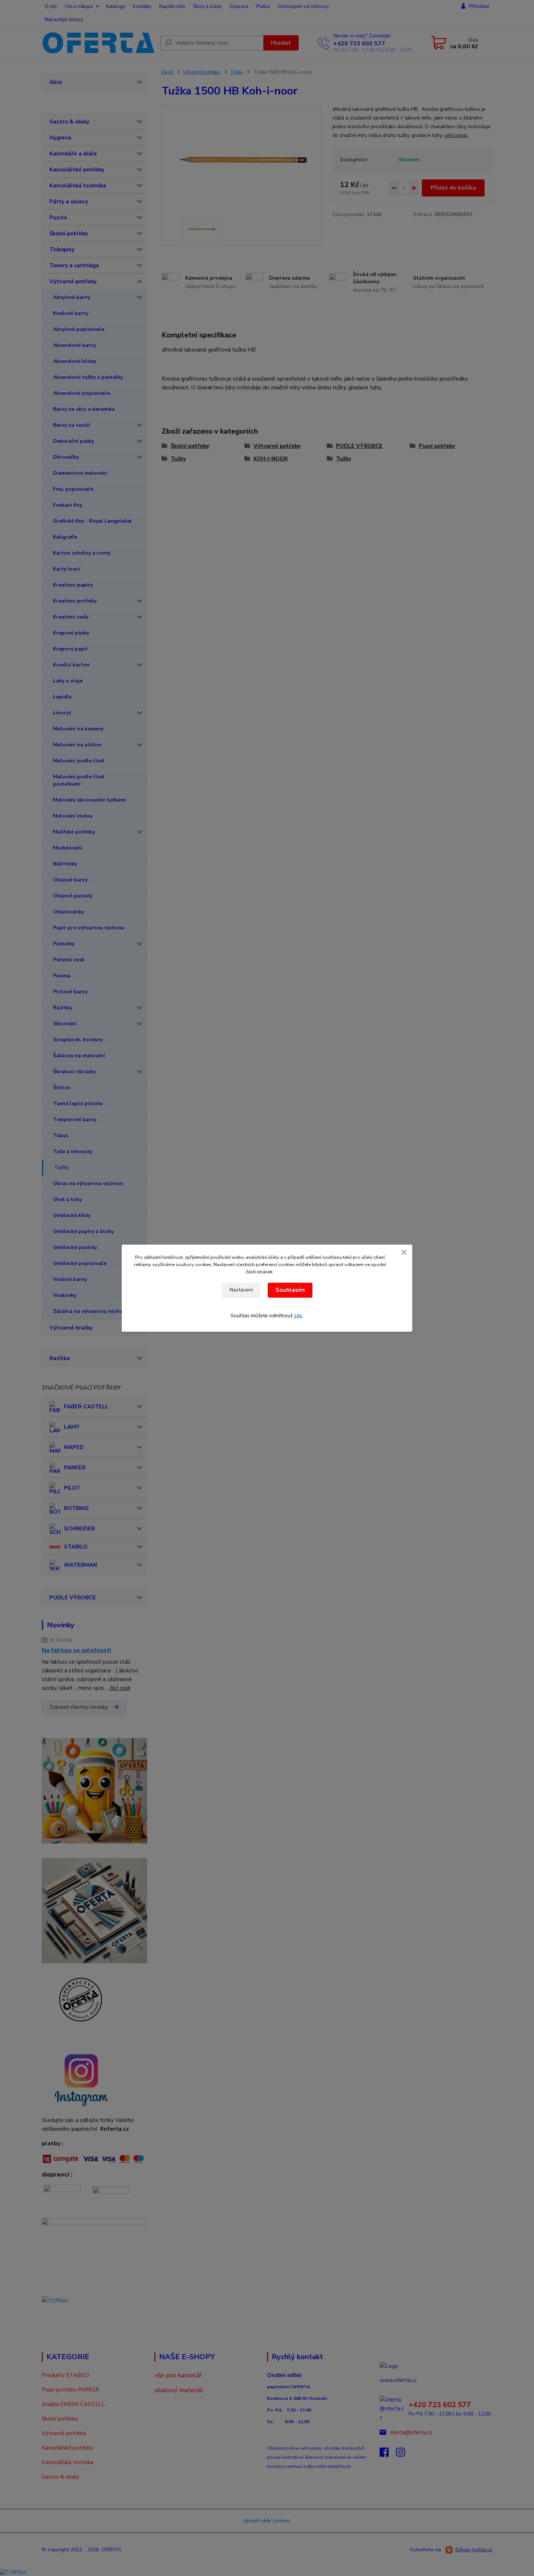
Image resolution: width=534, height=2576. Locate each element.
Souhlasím (290, 1290)
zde (298, 1316)
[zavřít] (404, 1252)
